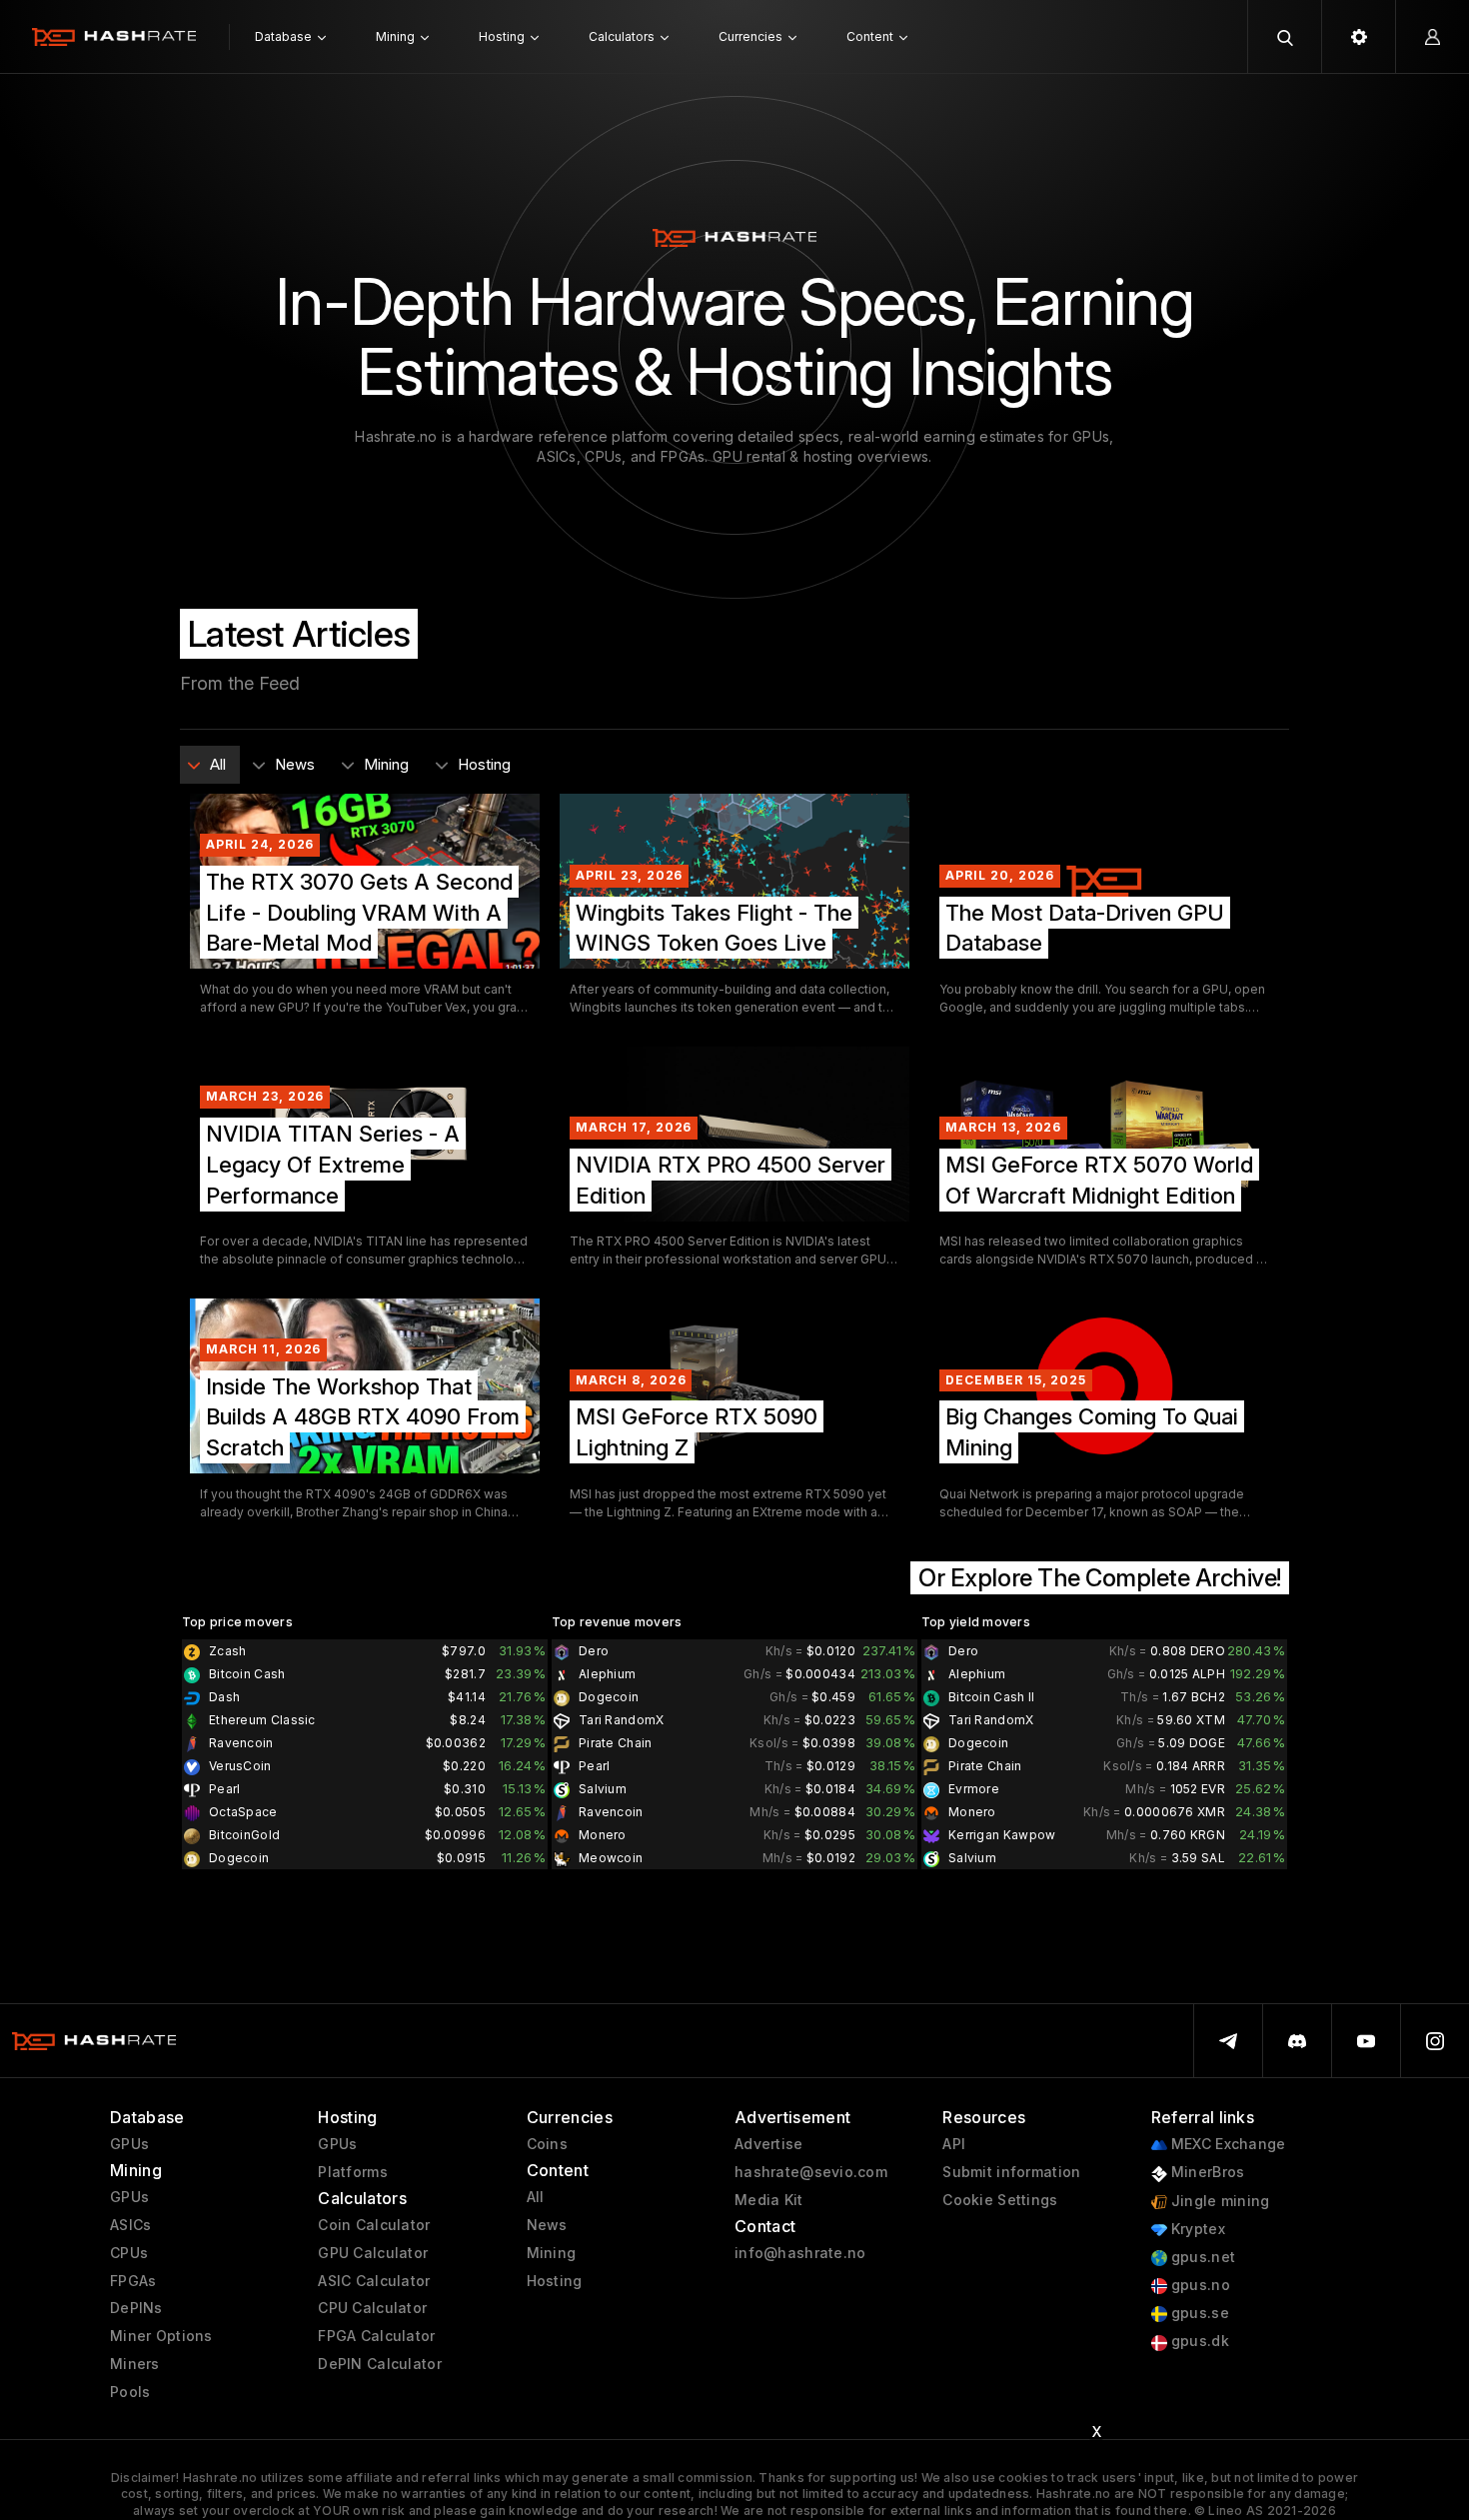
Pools (130, 2392)
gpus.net (1202, 2257)
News (547, 2225)
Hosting (555, 2281)
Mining (552, 2253)
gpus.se (1198, 2313)
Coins (547, 2144)
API (954, 2144)
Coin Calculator (374, 2225)
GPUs (129, 2144)
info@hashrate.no (800, 2253)
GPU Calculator (373, 2253)
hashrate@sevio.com (811, 2172)
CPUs (129, 2253)
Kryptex (1196, 2229)
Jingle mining (1219, 2201)
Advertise (769, 2144)
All (536, 2197)
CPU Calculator (372, 2308)
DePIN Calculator (379, 2364)
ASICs (130, 2225)
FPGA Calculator (376, 2336)
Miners (135, 2364)
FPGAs (133, 2281)
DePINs (136, 2308)
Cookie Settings (1000, 2200)
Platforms (353, 2172)
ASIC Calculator (374, 2281)
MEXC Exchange (1227, 2144)
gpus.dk (1198, 2341)
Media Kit (769, 2200)
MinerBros (1206, 2172)
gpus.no (1199, 2285)
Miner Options (161, 2336)
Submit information (1011, 2172)
